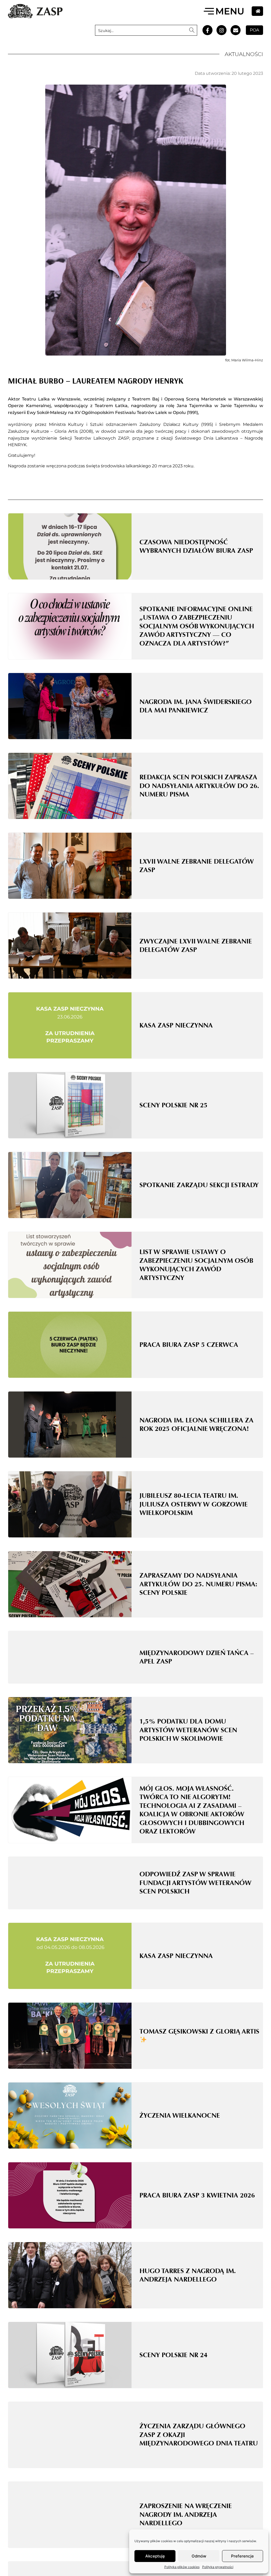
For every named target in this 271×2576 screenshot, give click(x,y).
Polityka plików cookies (182, 2567)
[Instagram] (222, 30)
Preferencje (242, 2556)
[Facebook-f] (207, 30)
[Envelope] (236, 30)
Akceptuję (155, 2556)
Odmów (199, 2556)
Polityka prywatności (218, 2567)
